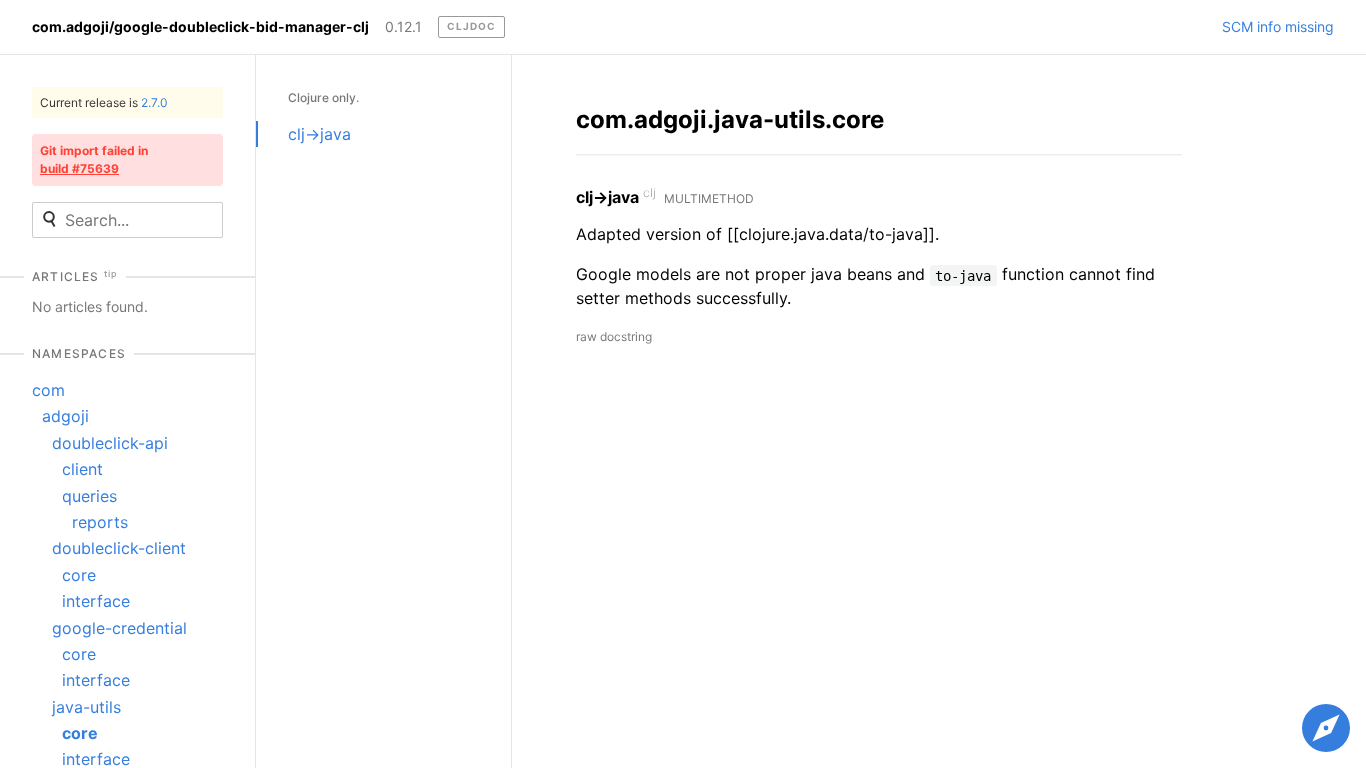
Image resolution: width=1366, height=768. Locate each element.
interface (96, 601)
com (48, 390)
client (82, 469)
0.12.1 (403, 27)
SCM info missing (1278, 27)
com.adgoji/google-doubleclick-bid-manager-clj (200, 27)
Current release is (104, 102)
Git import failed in (94, 159)
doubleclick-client (119, 548)
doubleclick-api (110, 443)
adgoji (65, 416)
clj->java (319, 134)
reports (100, 522)
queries (89, 496)
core (79, 575)
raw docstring (614, 336)
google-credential (119, 628)
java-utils (86, 707)
